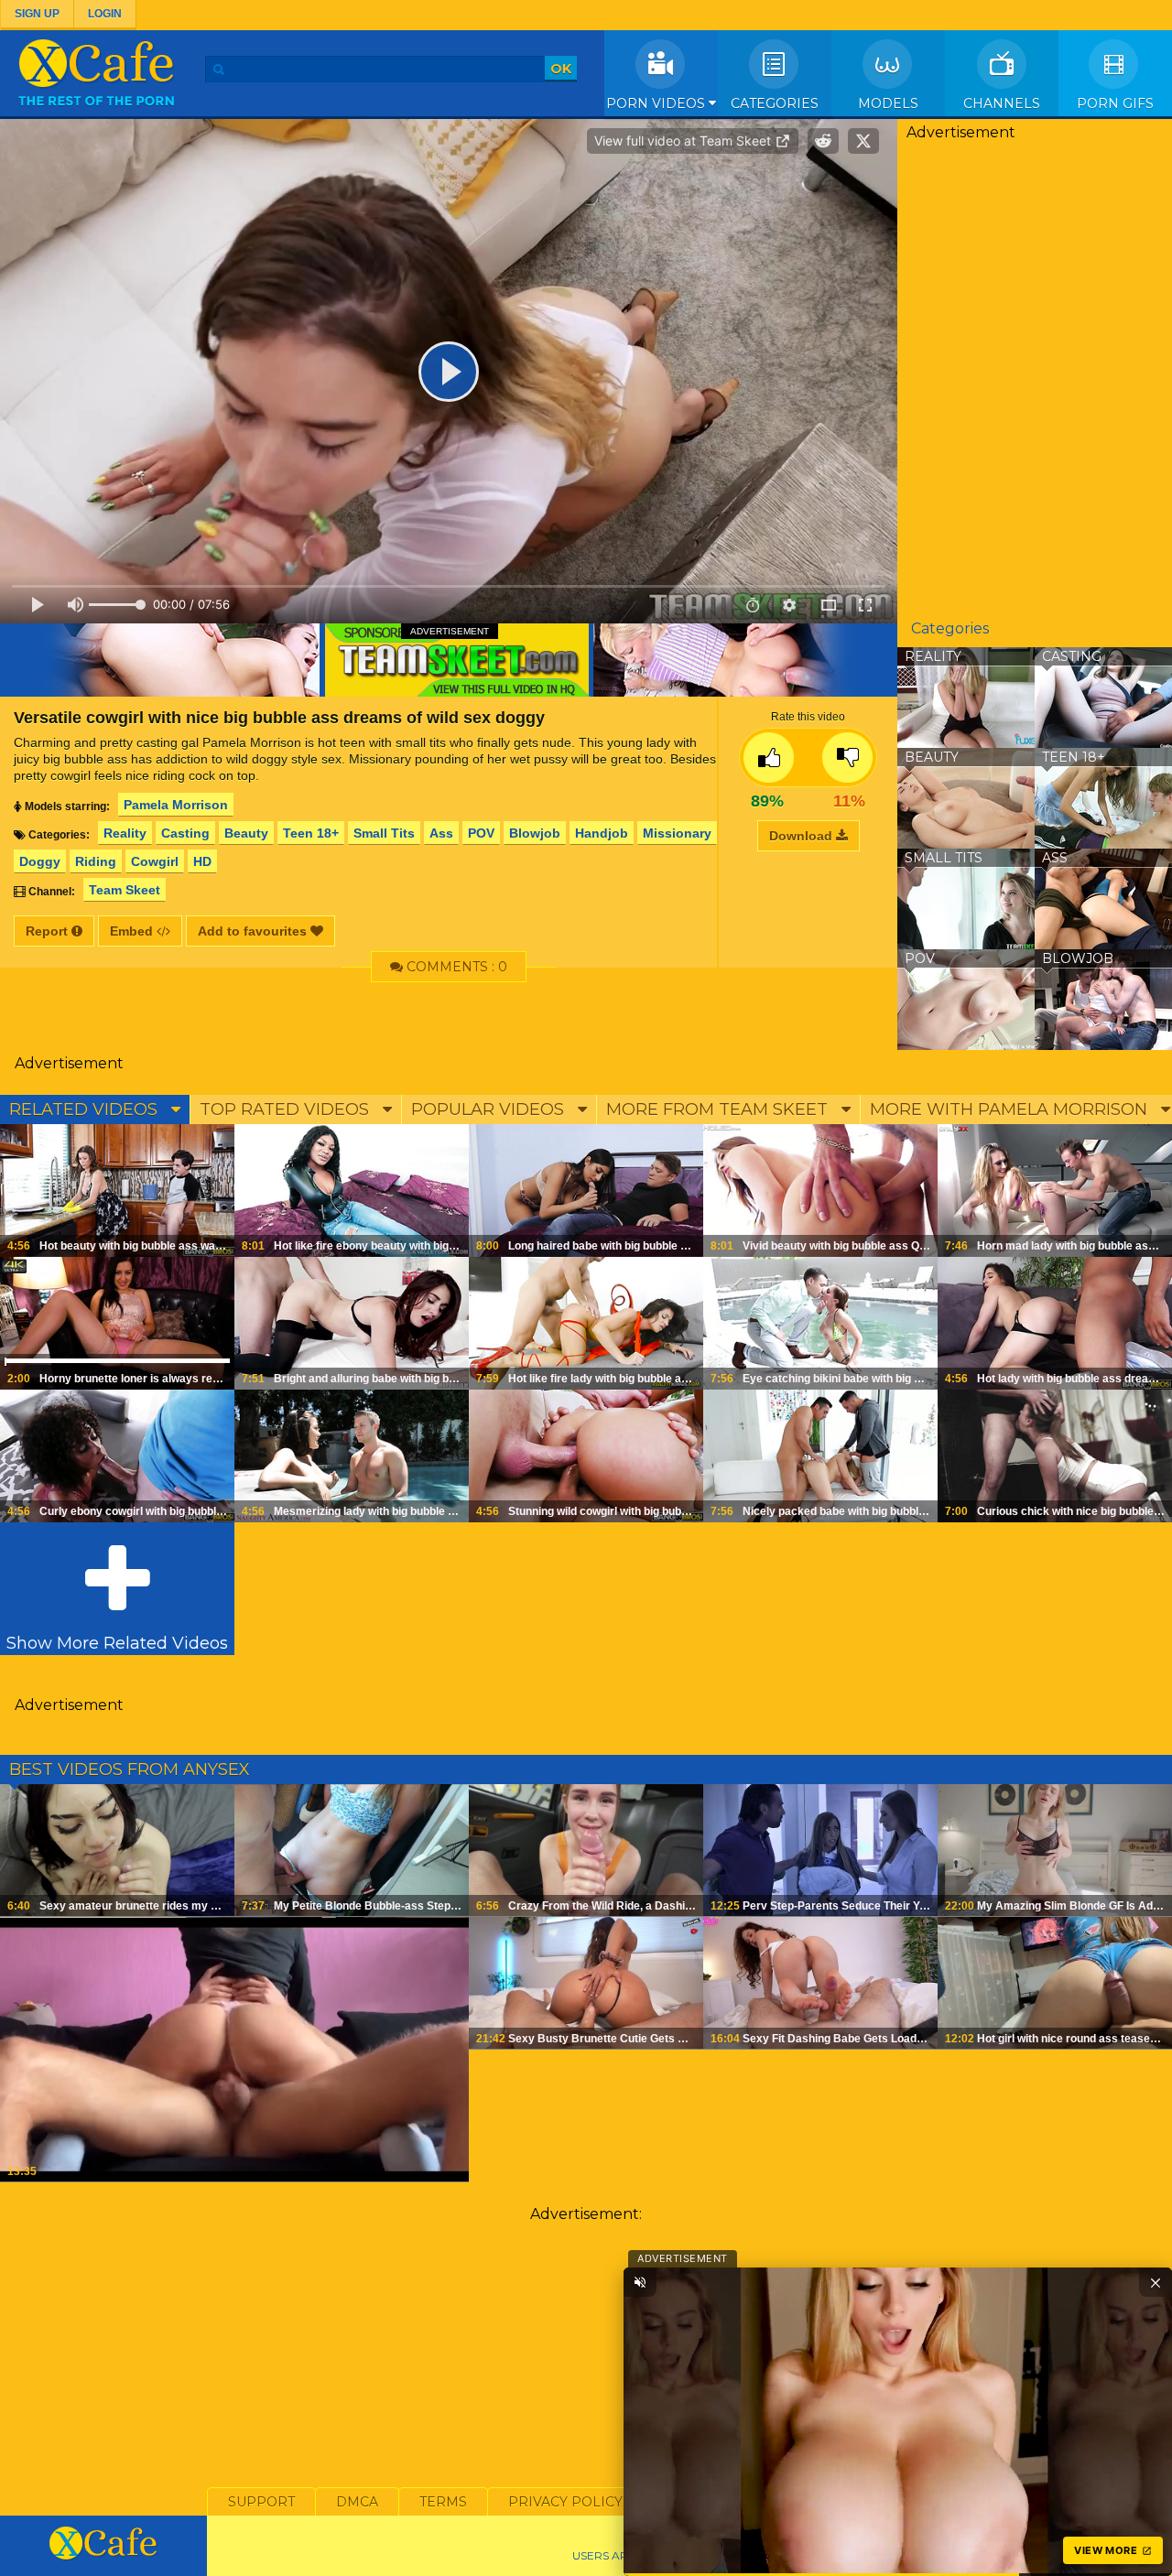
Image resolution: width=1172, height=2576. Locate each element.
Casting (185, 833)
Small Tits (384, 833)
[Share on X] (863, 141)
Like (769, 758)
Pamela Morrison (176, 805)
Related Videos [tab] (86, 1109)
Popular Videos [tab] (490, 1109)
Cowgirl (155, 861)
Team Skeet (125, 890)
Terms (443, 2502)
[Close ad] (1156, 2282)
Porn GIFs (1115, 103)
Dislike (847, 758)
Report (49, 931)
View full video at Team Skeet (684, 141)
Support (261, 2502)
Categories (775, 103)
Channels (1002, 103)
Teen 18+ (311, 833)
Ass (441, 833)
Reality (125, 833)
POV (481, 833)
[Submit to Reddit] (823, 141)
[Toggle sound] (640, 2282)
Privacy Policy (565, 2502)
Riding (96, 861)
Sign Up (37, 14)
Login (105, 14)
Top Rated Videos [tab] (287, 1109)
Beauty (246, 833)
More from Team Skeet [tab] (719, 1109)
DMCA (357, 2502)
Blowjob (535, 833)
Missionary (677, 833)
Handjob (602, 833)
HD (202, 861)
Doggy (40, 861)
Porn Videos (657, 103)
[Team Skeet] (449, 660)
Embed (133, 931)
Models (888, 103)
